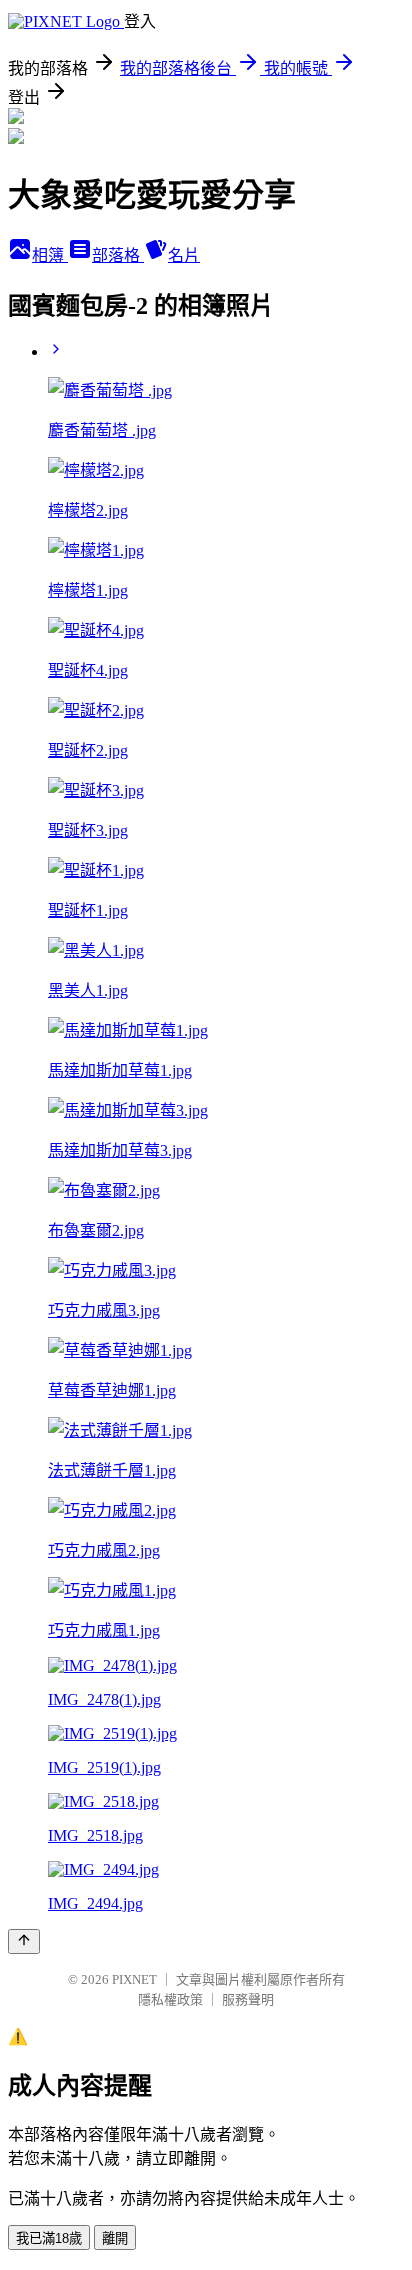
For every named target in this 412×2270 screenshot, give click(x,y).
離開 (115, 2238)
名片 (184, 255)
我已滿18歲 (49, 2238)
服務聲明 (248, 1999)
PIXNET (134, 1979)
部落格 (118, 255)
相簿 (50, 255)
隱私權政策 (170, 1999)
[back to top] (24, 1941)
